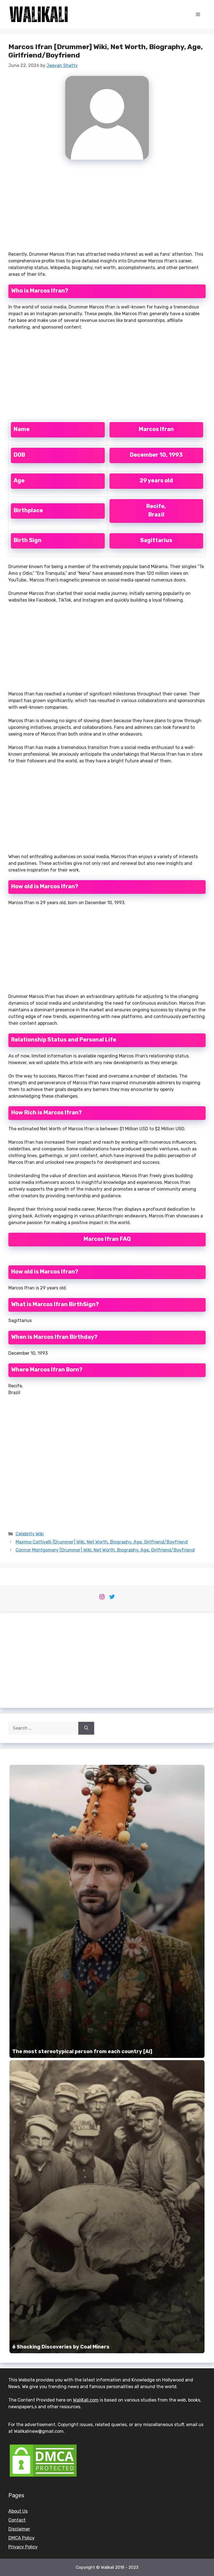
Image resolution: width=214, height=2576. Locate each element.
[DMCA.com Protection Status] (43, 2476)
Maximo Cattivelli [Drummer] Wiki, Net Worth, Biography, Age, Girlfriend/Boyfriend (102, 1542)
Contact (17, 2520)
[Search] (86, 1728)
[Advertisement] (107, 208)
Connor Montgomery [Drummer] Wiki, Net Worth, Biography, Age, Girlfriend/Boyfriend (105, 1550)
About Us (18, 2511)
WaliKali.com (86, 2400)
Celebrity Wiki (30, 1534)
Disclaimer (19, 2529)
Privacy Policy (23, 2547)
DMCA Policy (21, 2538)
